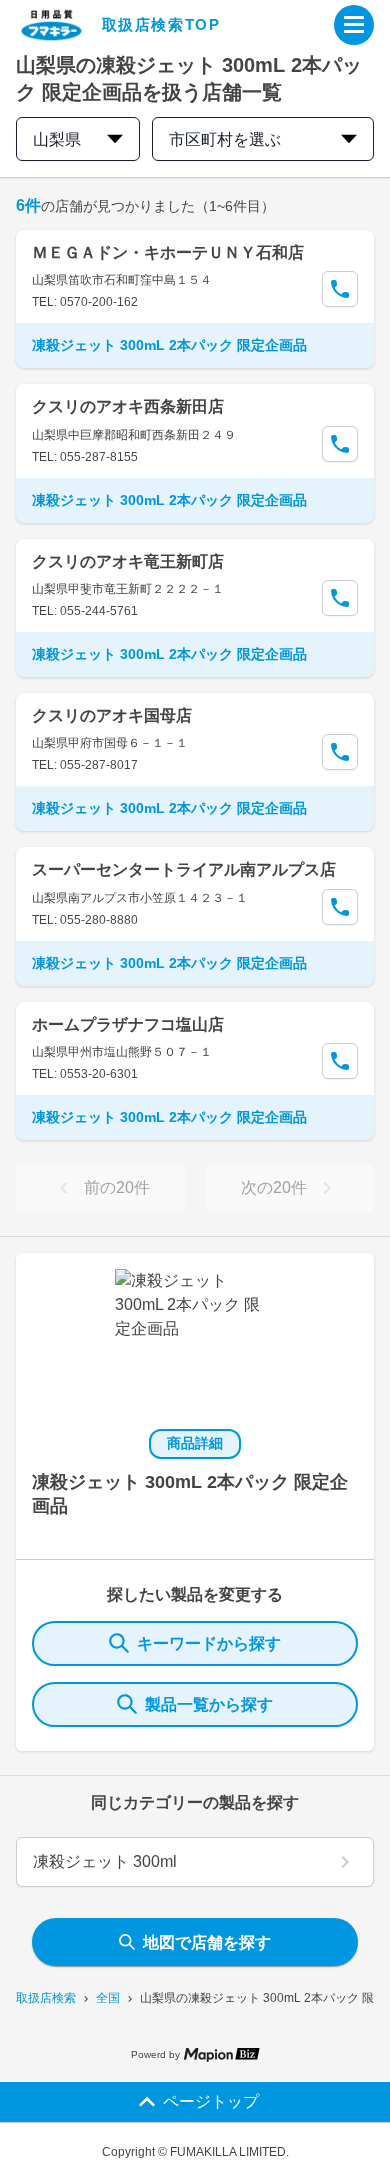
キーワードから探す (209, 1643)
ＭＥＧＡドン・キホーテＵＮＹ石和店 (168, 252)
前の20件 (117, 1187)
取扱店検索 (46, 1998)
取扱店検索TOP (161, 24)
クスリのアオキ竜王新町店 (128, 561)
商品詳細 (195, 1443)
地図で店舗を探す (207, 1942)
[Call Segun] (340, 289)
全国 (108, 1998)
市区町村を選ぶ (225, 139)
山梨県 (57, 139)
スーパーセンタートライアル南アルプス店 (184, 869)
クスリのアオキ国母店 (112, 715)
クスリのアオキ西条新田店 (128, 406)
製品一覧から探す (209, 1704)
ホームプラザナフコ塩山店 (128, 1024)
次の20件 (274, 1187)
